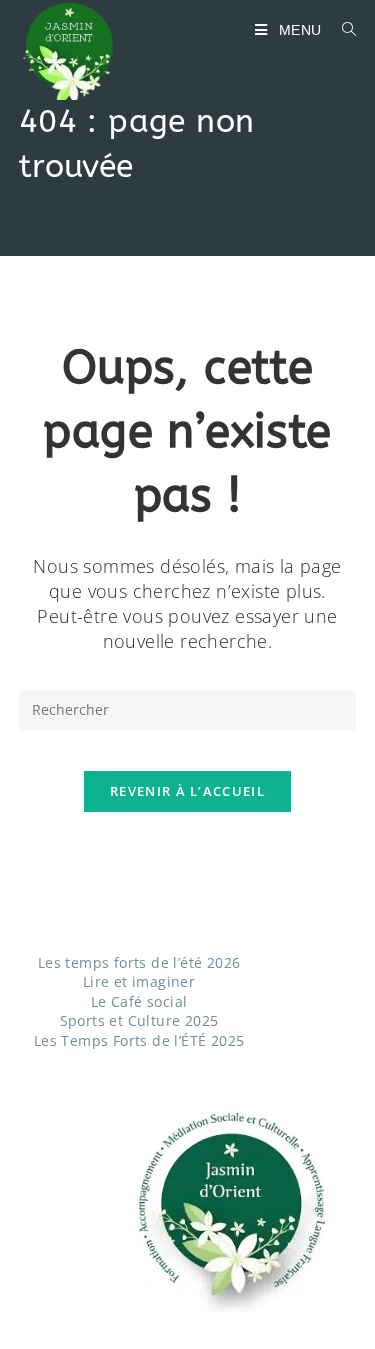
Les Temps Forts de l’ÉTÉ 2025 (139, 1040)
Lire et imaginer (139, 981)
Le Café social (139, 1001)
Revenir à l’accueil (187, 791)
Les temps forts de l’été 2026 (139, 962)
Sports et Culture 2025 (139, 1020)
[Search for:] (342, 30)
